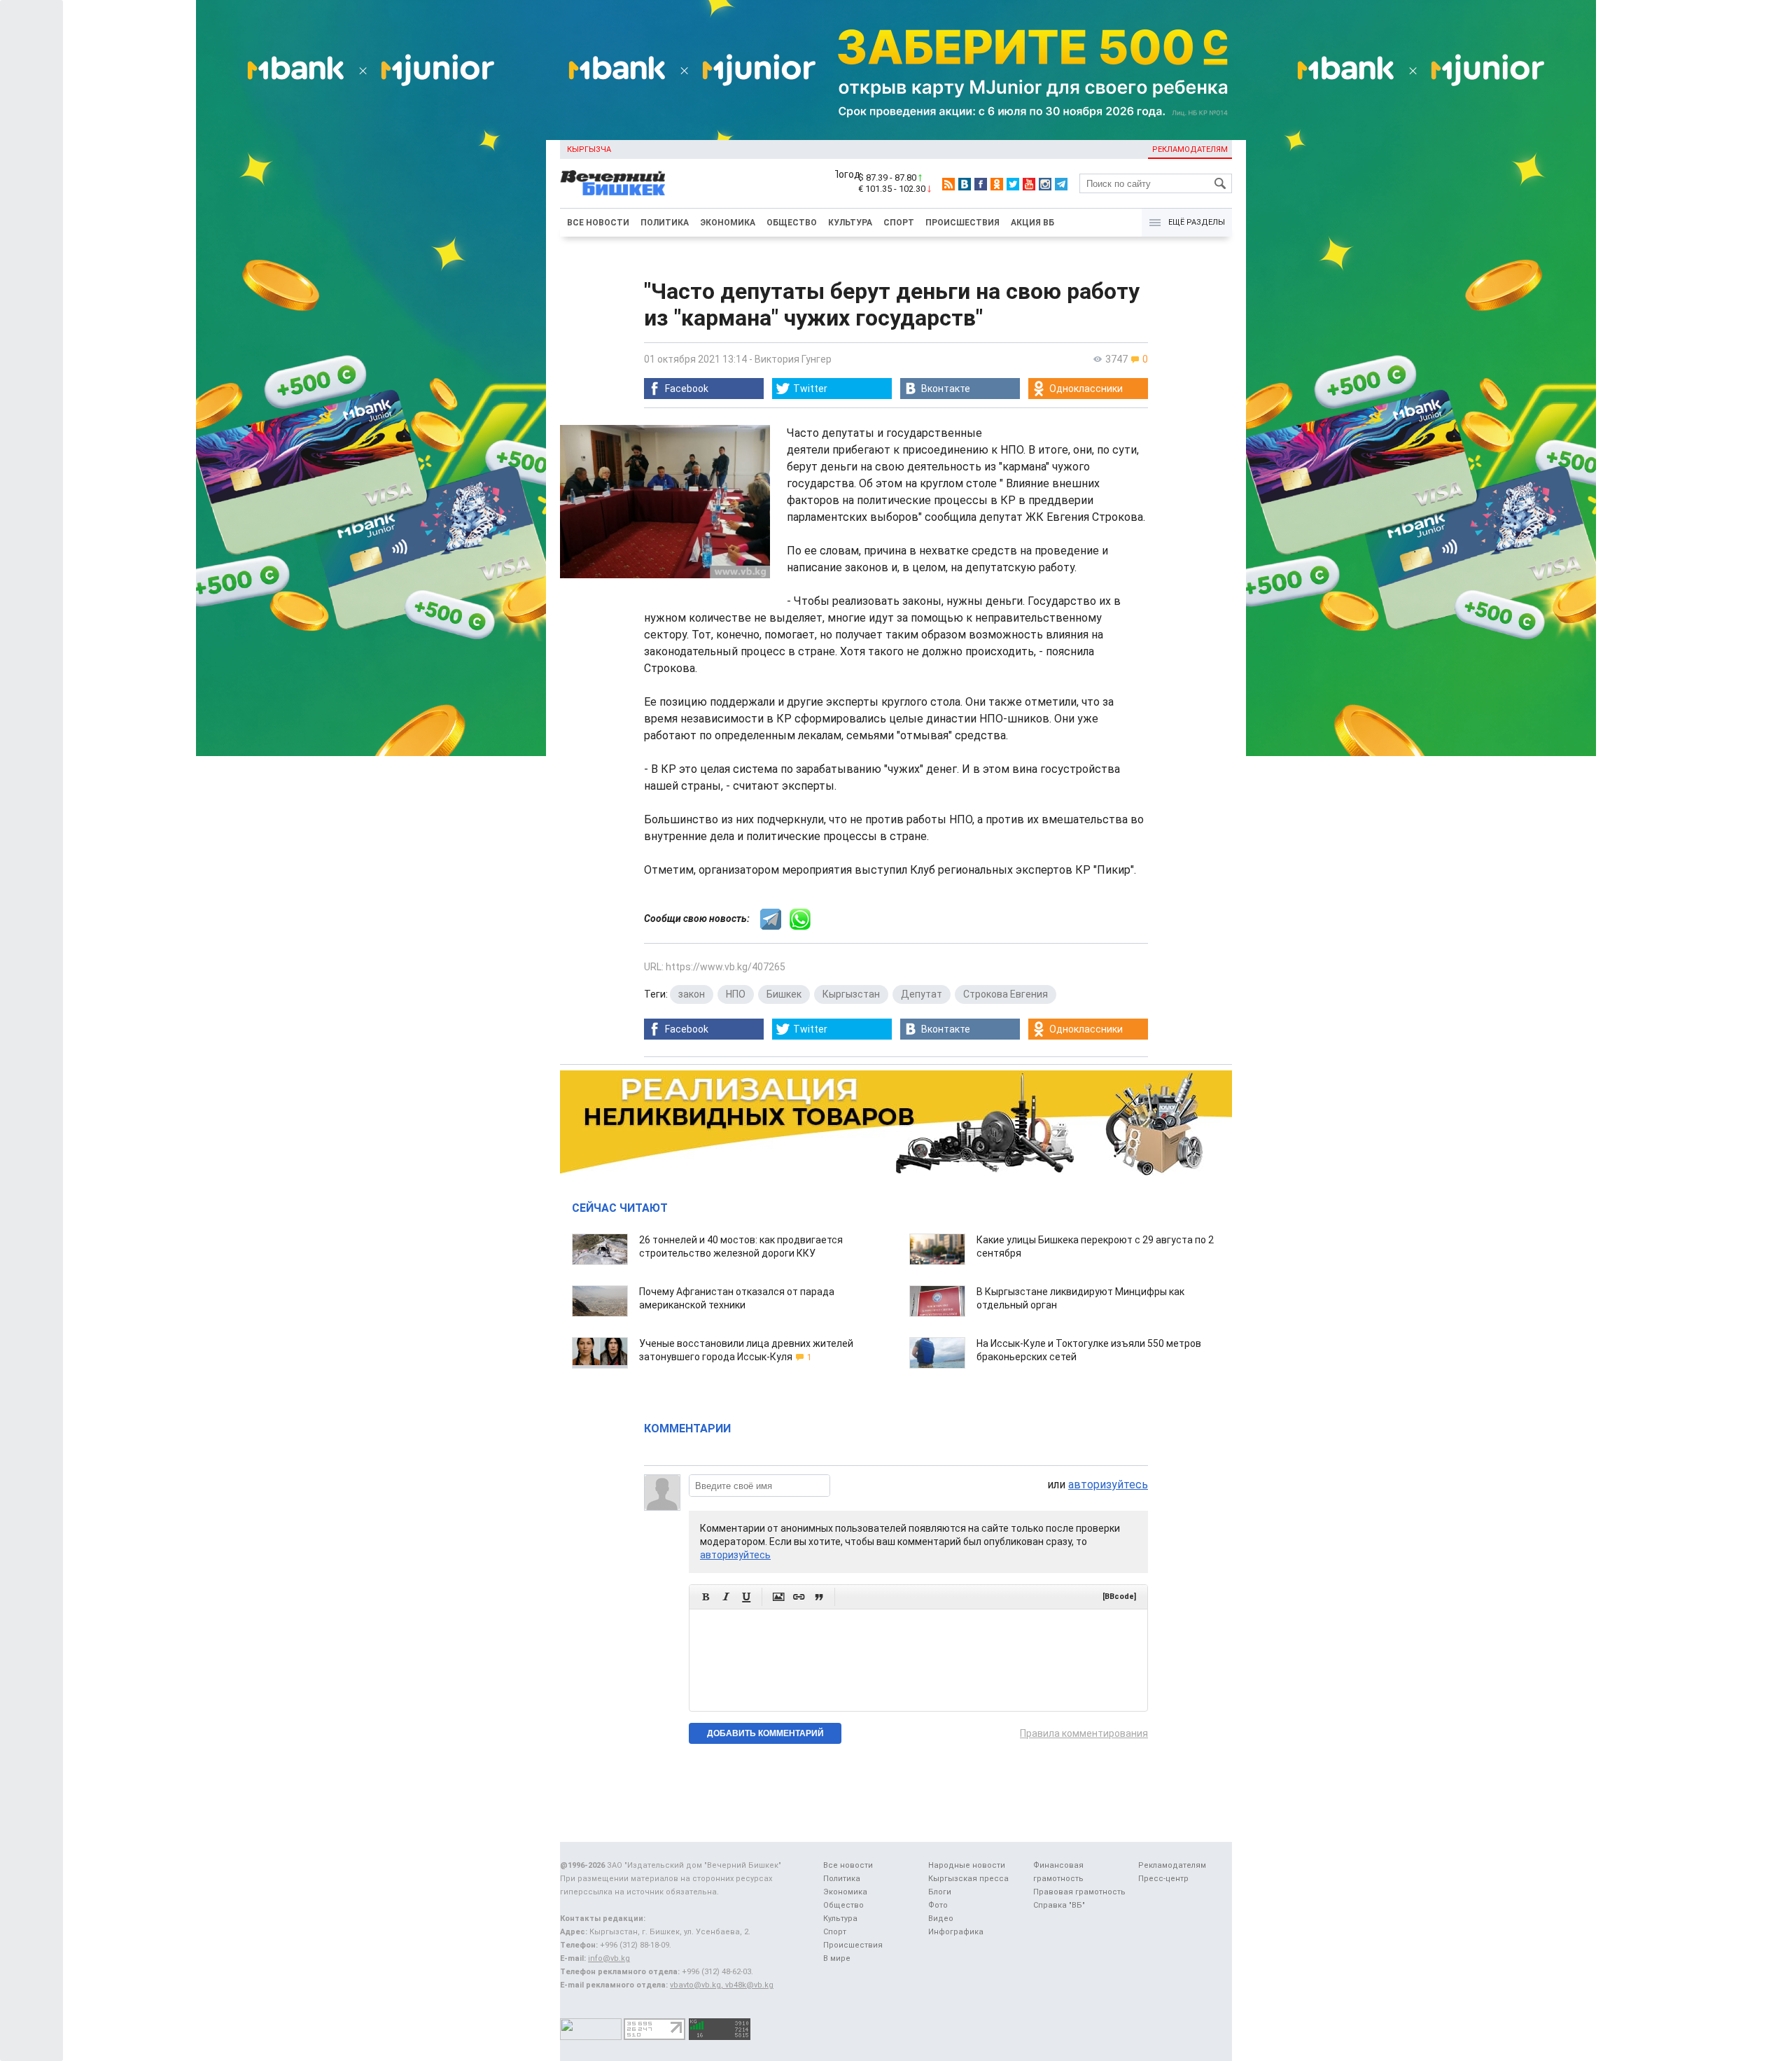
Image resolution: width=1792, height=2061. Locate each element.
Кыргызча (589, 149)
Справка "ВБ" (1059, 1905)
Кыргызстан (851, 994)
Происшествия (962, 223)
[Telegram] (1061, 184)
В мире (837, 1958)
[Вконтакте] (965, 184)
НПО (736, 994)
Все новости (598, 223)
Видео (941, 1919)
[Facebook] (981, 184)
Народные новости (967, 1865)
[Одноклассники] (997, 184)
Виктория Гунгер (793, 359)
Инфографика (956, 1932)
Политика (665, 223)
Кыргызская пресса (968, 1879)
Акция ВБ (1032, 223)
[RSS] (948, 184)
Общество (792, 223)
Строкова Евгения (1006, 994)
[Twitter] (1013, 184)
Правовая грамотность (1079, 1892)
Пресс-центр (1163, 1879)
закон (692, 994)
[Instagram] (1045, 184)
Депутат (922, 994)
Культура (850, 223)
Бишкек (784, 994)
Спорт (899, 223)
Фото (938, 1905)
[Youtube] (1029, 184)
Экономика (728, 223)
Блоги (940, 1892)
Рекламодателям (1190, 149)
